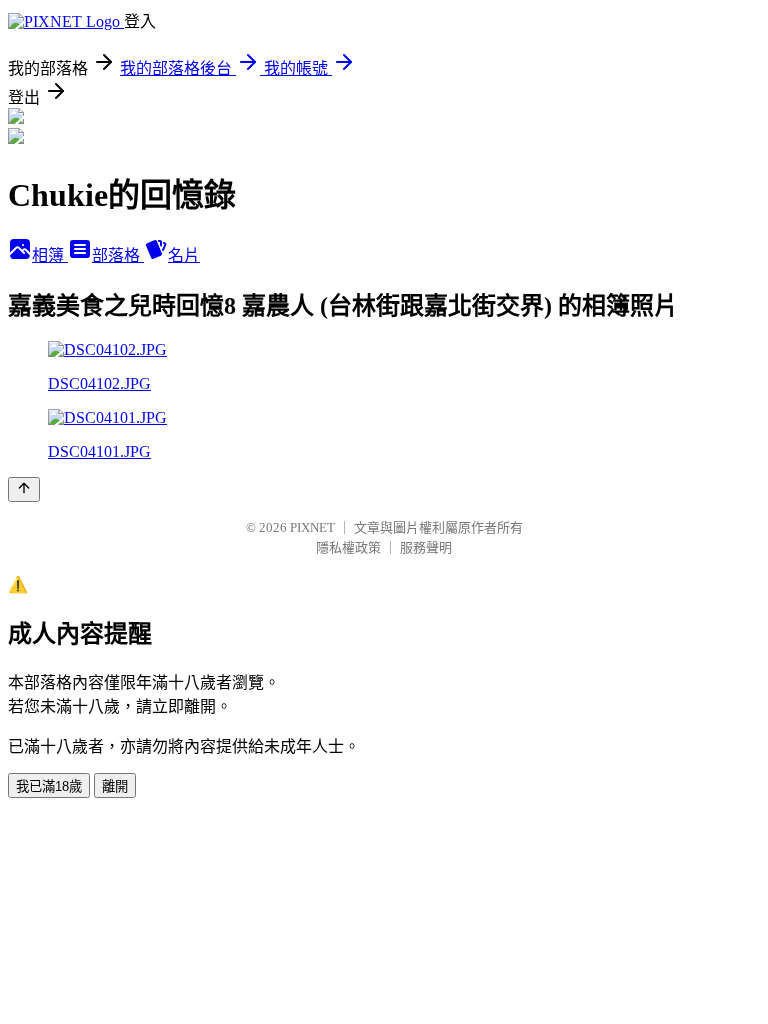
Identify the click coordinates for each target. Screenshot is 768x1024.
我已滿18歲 (49, 786)
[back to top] (24, 489)
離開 (115, 786)
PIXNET (312, 527)
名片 (184, 255)
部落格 (118, 255)
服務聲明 (426, 547)
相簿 (50, 255)
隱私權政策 (348, 547)
